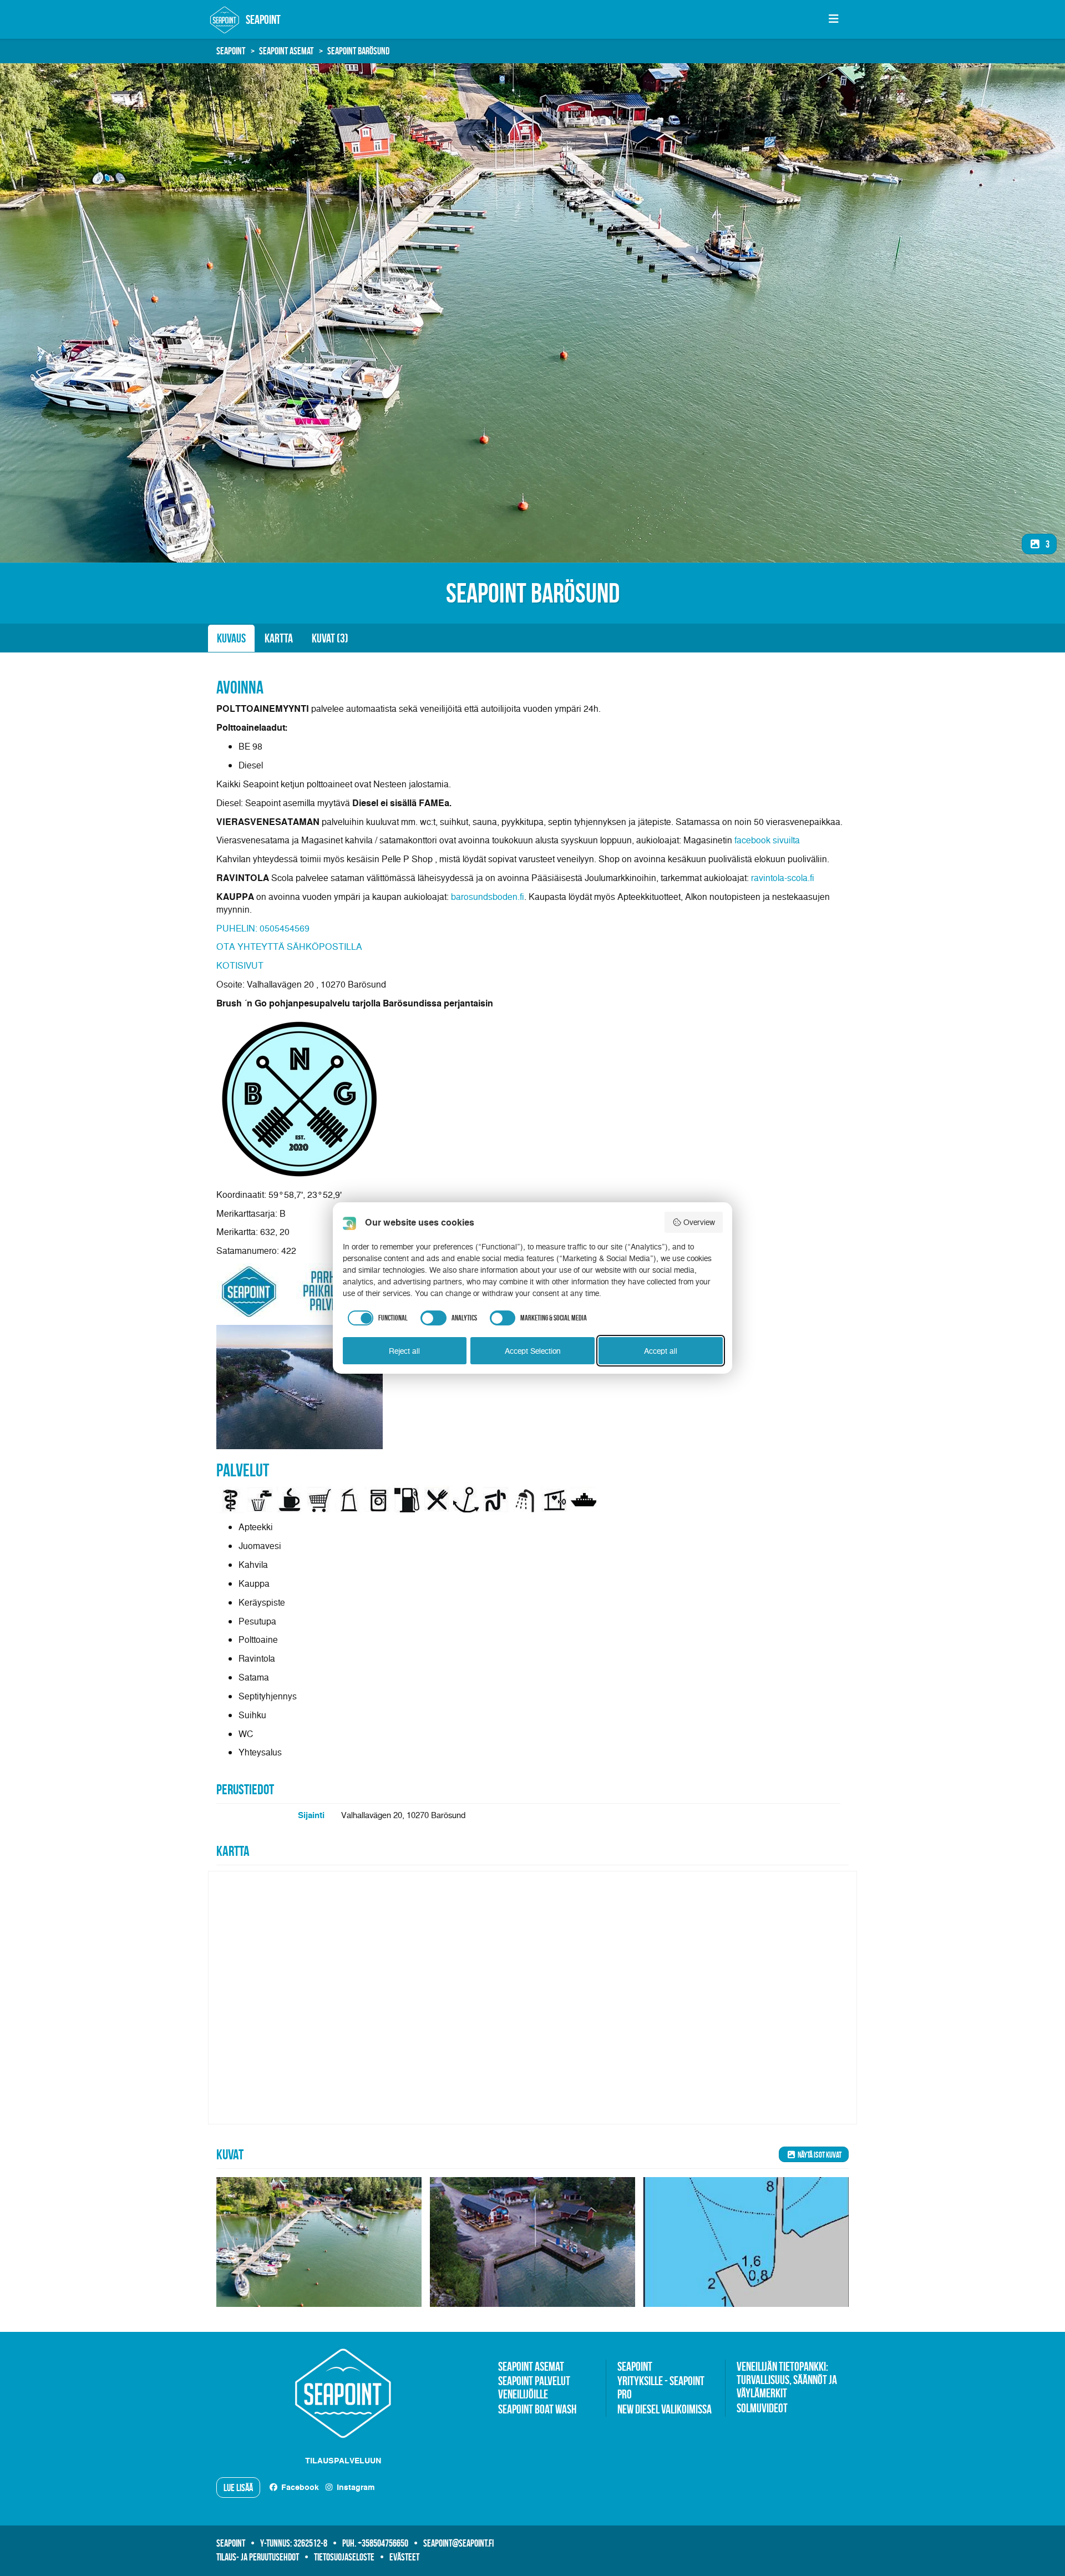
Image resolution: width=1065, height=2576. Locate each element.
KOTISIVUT (240, 965)
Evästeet (404, 2557)
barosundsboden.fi (488, 897)
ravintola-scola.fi (783, 878)
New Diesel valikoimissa (665, 2409)
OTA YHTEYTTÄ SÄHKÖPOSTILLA (289, 947)
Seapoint (231, 51)
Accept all (661, 1351)
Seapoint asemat (286, 51)
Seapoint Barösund (358, 51)
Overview (699, 1222)
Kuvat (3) (330, 638)
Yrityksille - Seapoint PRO (661, 2387)
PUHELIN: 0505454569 (263, 928)
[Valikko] (833, 19)
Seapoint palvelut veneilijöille (534, 2387)
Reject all (404, 1351)
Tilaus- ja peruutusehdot (258, 2557)
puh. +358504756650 (375, 2543)
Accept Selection (533, 1351)
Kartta (279, 638)
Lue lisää (238, 2488)
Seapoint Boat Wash (537, 2409)
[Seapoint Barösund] (319, 2242)
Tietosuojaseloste (344, 2557)
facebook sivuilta (767, 840)
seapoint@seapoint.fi (458, 2543)
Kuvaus (231, 638)
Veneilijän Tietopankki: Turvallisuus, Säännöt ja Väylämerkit (787, 2380)
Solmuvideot (762, 2408)
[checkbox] (376, 1318)
